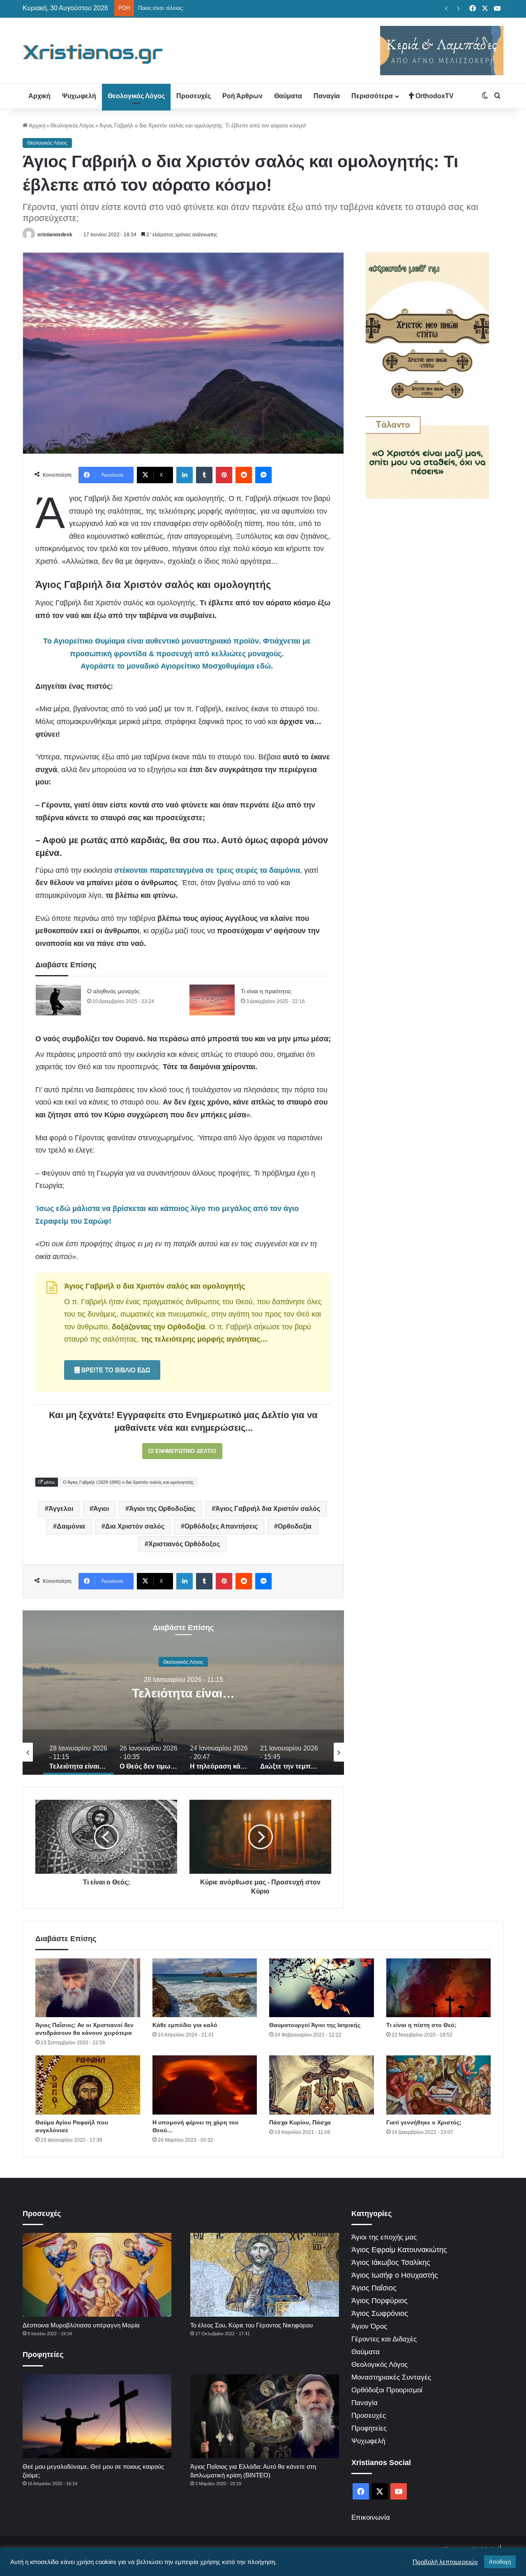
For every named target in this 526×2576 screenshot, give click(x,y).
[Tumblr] (204, 475)
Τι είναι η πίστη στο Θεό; (421, 2025)
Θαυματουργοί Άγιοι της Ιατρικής (315, 2025)
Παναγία (327, 96)
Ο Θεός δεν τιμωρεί (183, 1693)
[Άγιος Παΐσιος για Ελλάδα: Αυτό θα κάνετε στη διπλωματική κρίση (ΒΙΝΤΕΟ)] (265, 2416)
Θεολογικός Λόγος (136, 96)
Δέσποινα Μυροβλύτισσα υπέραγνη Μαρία (81, 2325)
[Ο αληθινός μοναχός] (58, 1000)
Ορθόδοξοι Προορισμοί (387, 2390)
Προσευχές (194, 96)
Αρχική (39, 96)
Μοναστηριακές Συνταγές (391, 2377)
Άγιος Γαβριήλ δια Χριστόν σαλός (268, 1509)
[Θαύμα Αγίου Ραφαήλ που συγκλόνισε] (88, 2085)
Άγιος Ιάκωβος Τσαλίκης (391, 2262)
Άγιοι (101, 1509)
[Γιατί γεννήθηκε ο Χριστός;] (439, 2085)
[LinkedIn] (185, 475)
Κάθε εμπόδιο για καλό (185, 2025)
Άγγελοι (61, 1509)
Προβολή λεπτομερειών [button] (445, 2562)
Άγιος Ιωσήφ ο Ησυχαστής (395, 2275)
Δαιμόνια (71, 1526)
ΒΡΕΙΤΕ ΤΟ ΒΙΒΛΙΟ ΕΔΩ (115, 1370)
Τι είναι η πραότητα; (266, 991)
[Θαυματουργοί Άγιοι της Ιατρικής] (322, 1988)
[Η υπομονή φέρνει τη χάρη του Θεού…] (205, 2085)
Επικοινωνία (371, 2517)
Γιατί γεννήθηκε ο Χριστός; (424, 2122)
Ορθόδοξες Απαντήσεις (221, 1526)
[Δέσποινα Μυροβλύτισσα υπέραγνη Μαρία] (97, 2275)
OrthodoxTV (434, 96)
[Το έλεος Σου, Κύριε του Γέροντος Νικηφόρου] (265, 2275)
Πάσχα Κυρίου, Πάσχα (300, 2122)
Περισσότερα (372, 96)
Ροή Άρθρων (242, 96)
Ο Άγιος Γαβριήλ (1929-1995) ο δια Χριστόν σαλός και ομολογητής (128, 1482)
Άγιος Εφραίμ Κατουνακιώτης (399, 2250)
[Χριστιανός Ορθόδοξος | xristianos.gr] (93, 54)
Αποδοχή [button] (500, 2562)
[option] (183, 1693)
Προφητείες (369, 2428)
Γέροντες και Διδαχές (384, 2339)
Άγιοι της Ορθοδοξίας (162, 1509)
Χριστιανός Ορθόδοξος (184, 1544)
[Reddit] (244, 475)
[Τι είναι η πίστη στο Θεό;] (439, 1988)
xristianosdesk (55, 235)
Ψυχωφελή (79, 96)
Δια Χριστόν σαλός (135, 1526)
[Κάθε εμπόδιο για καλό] (205, 1988)
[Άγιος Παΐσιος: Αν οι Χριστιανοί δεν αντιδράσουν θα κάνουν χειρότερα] (88, 1988)
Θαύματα (288, 96)
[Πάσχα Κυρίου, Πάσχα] (322, 2085)
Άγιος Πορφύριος (380, 2301)
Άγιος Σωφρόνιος (380, 2313)
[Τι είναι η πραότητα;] (212, 1000)
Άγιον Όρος (369, 2326)
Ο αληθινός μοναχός (113, 991)
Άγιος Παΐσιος (374, 2288)
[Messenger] (263, 475)
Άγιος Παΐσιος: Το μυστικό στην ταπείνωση (189, 8)
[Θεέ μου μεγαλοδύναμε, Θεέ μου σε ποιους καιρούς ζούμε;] (97, 2416)
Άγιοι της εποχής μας (384, 2237)
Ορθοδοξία (295, 1526)
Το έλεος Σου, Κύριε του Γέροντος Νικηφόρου (251, 2325)
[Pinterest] (224, 475)
